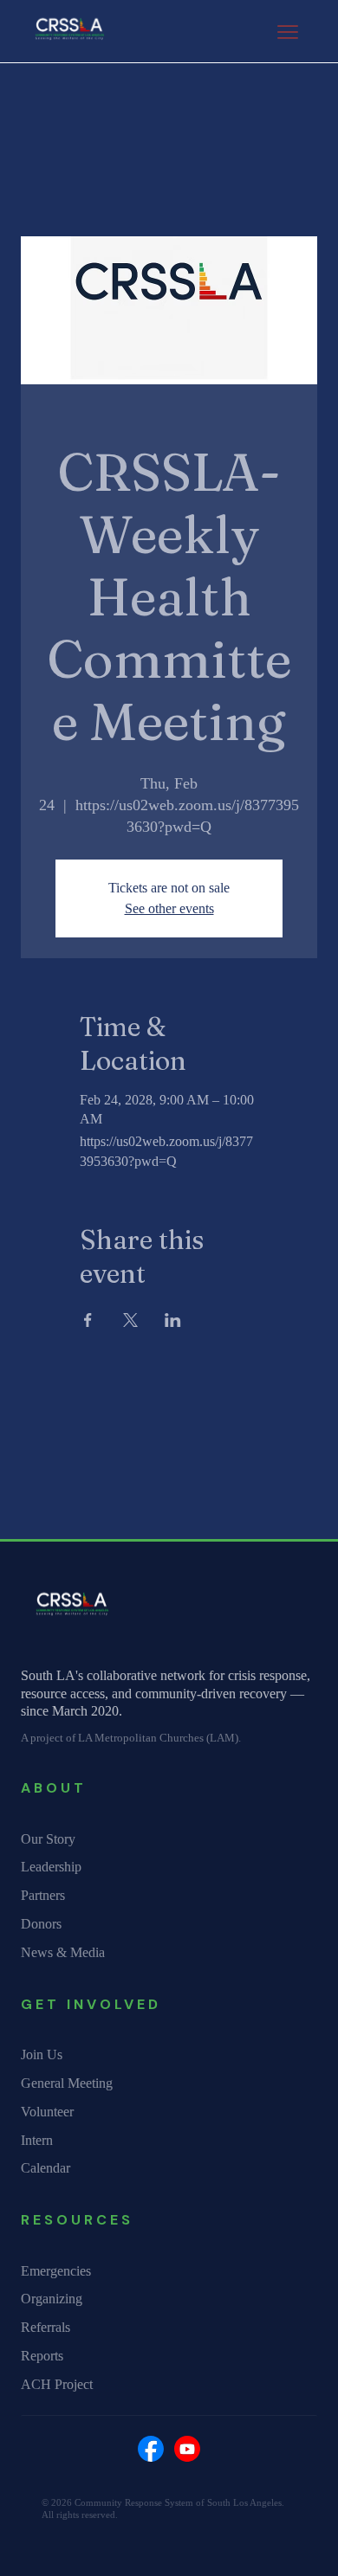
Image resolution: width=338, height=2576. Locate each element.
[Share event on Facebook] (88, 1320)
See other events (169, 908)
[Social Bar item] (151, 2449)
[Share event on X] (130, 1320)
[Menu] (288, 32)
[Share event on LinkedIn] (173, 1320)
